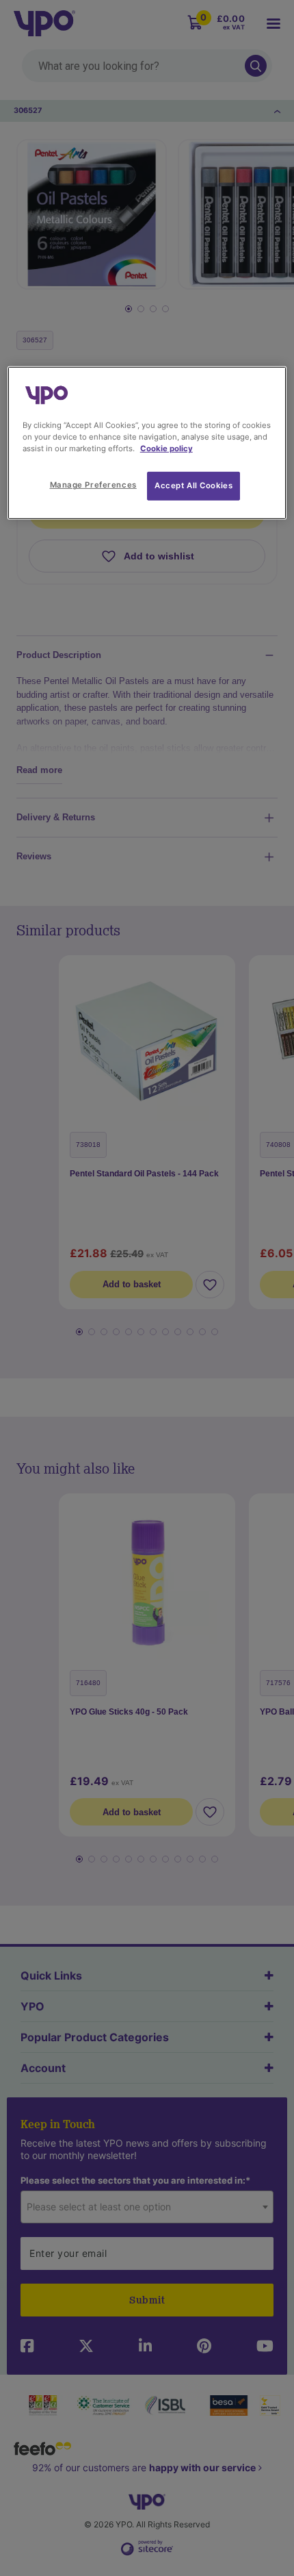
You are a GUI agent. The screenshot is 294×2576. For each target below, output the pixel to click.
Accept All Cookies (193, 485)
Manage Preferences (93, 485)
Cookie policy (166, 449)
